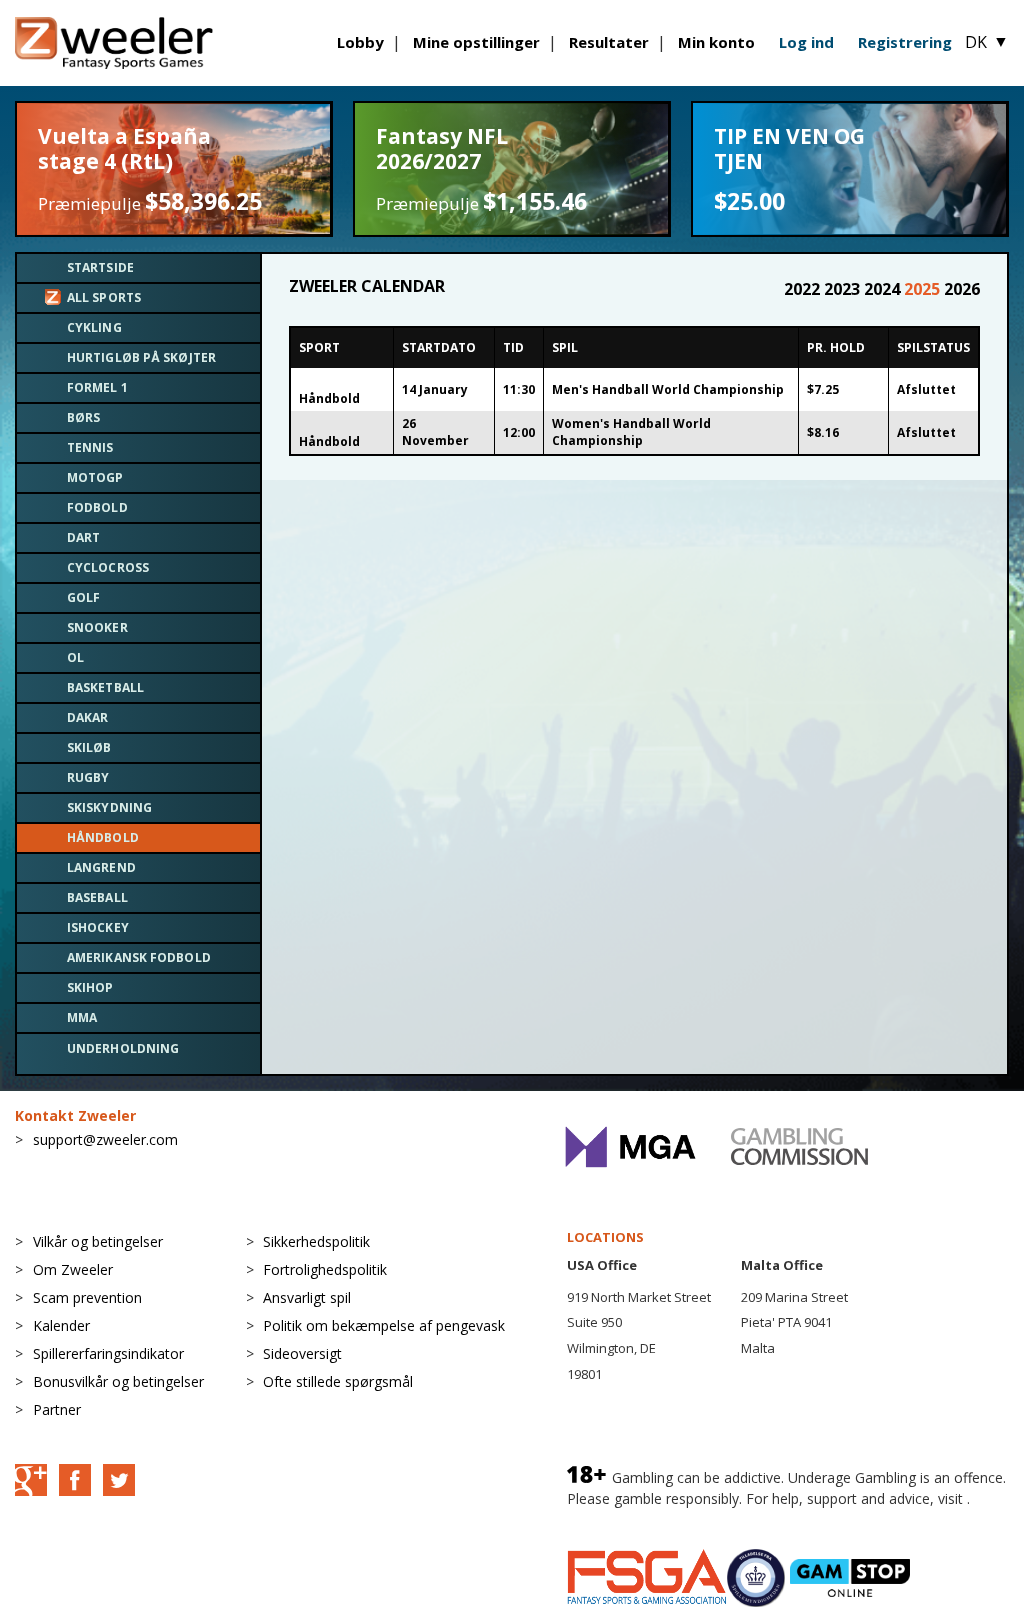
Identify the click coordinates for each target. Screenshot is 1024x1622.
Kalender (61, 1325)
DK (987, 42)
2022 (804, 289)
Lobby (360, 42)
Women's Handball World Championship (631, 432)
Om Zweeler (73, 1269)
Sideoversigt (302, 1353)
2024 (884, 289)
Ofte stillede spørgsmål (338, 1381)
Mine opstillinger (476, 42)
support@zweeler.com (105, 1139)
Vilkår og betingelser (98, 1241)
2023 (844, 289)
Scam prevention (87, 1297)
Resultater (609, 42)
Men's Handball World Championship (668, 389)
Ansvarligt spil (307, 1297)
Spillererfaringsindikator (108, 1353)
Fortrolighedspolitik (325, 1269)
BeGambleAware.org (634, 1518)
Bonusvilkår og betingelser (118, 1381)
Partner (57, 1409)
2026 (962, 289)
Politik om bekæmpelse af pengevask (384, 1325)
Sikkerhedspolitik (316, 1241)
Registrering (905, 42)
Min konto (716, 42)
